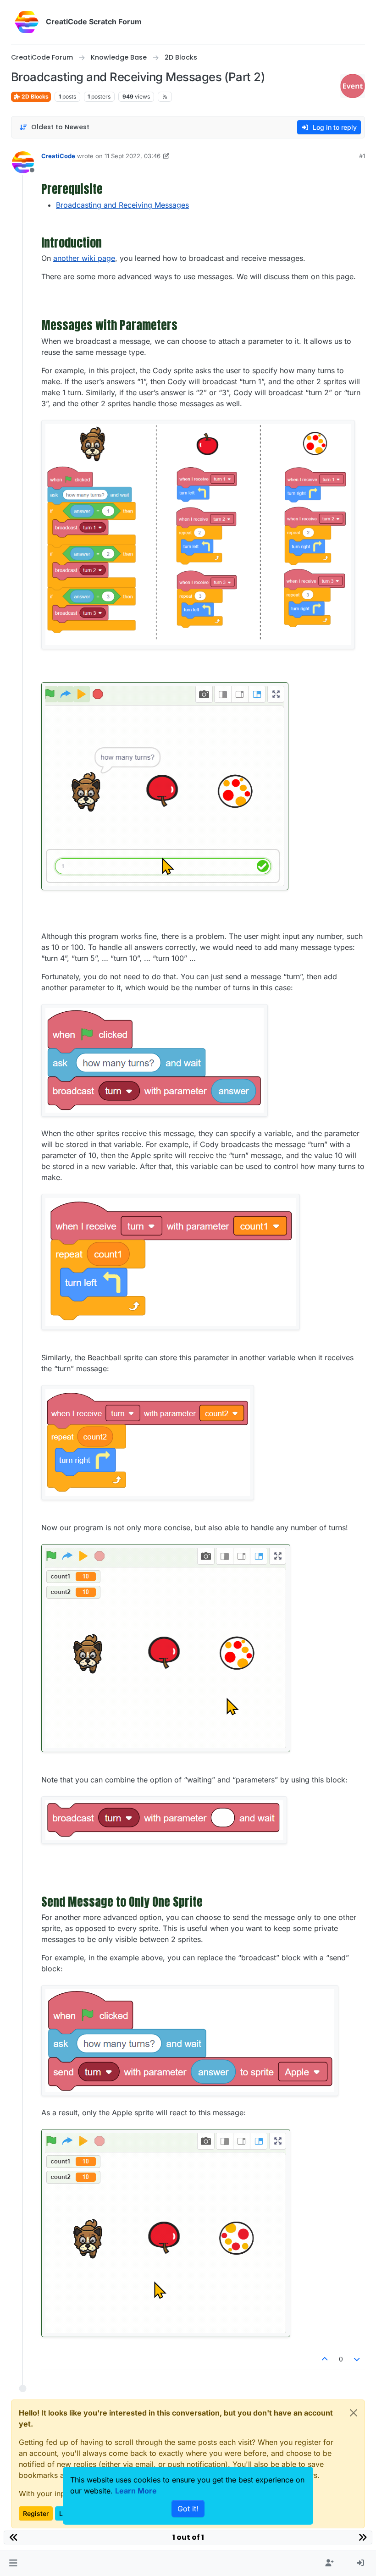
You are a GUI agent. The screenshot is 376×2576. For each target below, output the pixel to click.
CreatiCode (58, 156)
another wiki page (84, 258)
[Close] (354, 2413)
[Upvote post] (325, 2359)
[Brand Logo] (27, 22)
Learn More (136, 2491)
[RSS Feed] (165, 97)
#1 (362, 156)
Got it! (188, 2509)
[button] (13, 2563)
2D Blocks (34, 97)
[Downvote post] (357, 2359)
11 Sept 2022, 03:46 (133, 156)
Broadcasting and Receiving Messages (122, 205)
